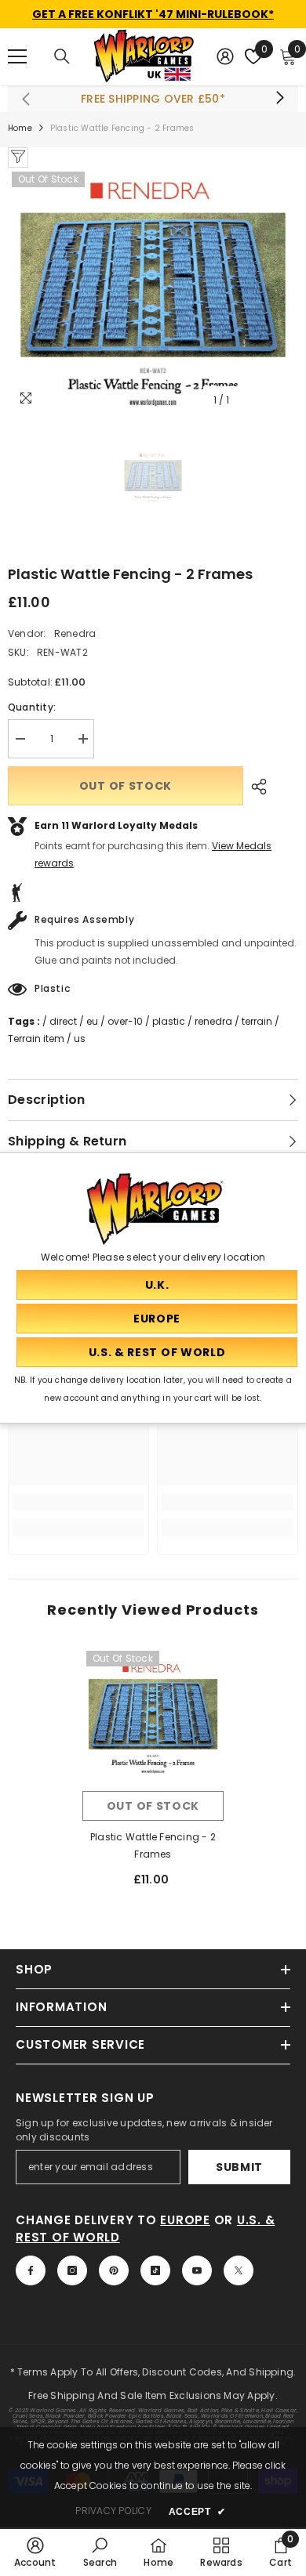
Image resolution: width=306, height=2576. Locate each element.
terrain (257, 1021)
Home (20, 128)
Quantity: (32, 707)
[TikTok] (155, 2270)
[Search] (62, 56)
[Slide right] (279, 99)
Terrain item (36, 1038)
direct (63, 1021)
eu (92, 1021)
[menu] (17, 56)
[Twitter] (239, 2270)
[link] (78, 1502)
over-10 (125, 1021)
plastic (169, 1021)
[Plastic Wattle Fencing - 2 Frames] (153, 1717)
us (80, 1038)
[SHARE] (255, 787)
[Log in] (225, 56)
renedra (213, 1021)
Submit (239, 2167)
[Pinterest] (114, 2270)
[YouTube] (197, 2270)
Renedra (75, 633)
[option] (153, 291)
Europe (185, 2220)
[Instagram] (72, 2270)
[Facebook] (31, 2270)
